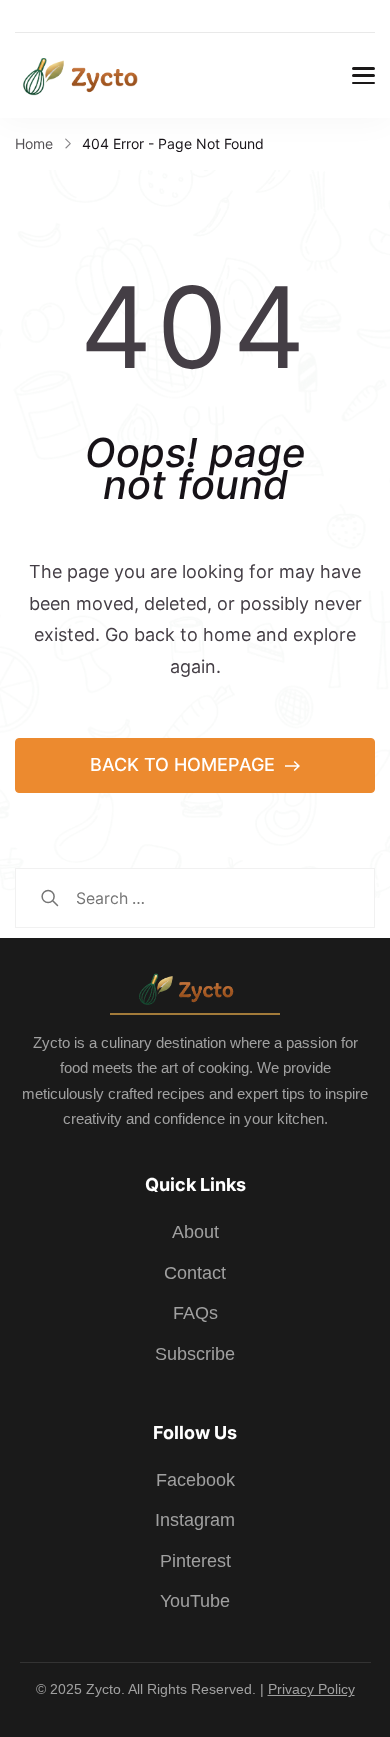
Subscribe (195, 1354)
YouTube (195, 1601)
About (195, 1232)
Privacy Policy (311, 1689)
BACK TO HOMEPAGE (185, 764)
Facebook (195, 1480)
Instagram (195, 1520)
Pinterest (195, 1561)
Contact (195, 1273)
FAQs (195, 1313)
